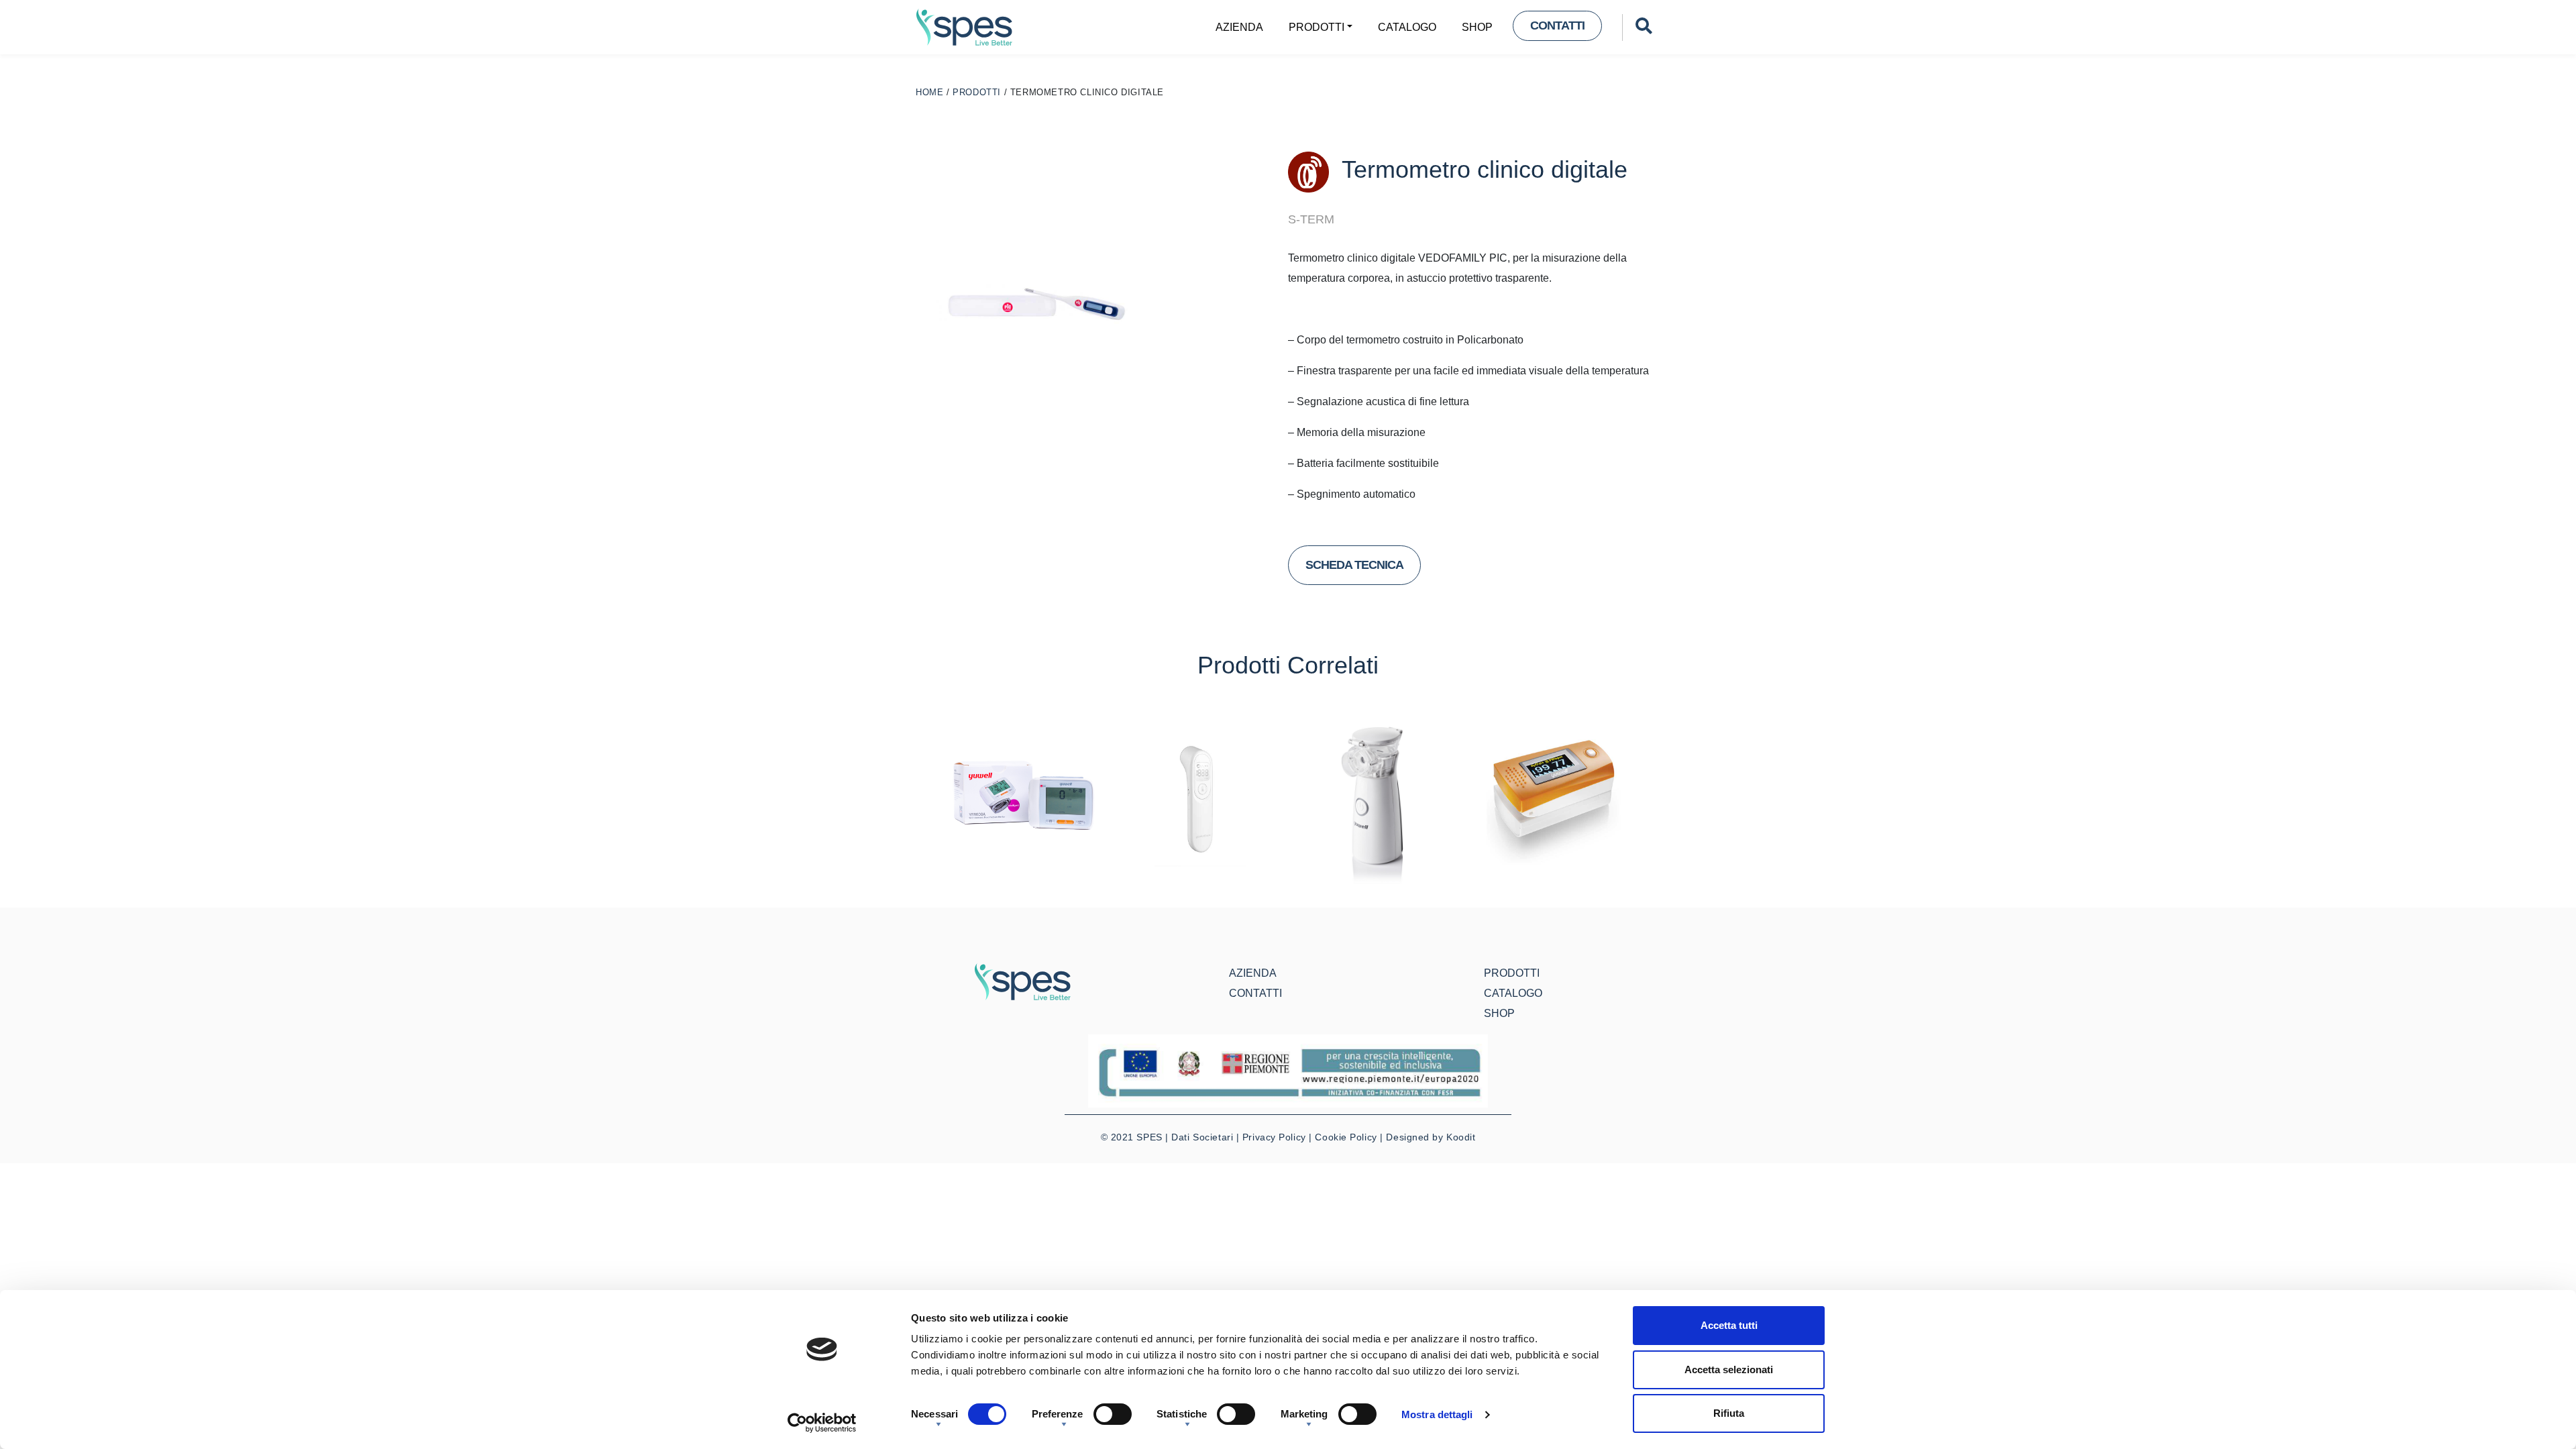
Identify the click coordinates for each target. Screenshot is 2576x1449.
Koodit (1461, 1137)
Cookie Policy (1346, 1137)
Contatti (1557, 25)
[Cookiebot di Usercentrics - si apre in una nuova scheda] (822, 1423)
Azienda (1239, 27)
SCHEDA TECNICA (1354, 565)
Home (929, 92)
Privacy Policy (1274, 1137)
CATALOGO (1407, 27)
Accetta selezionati (1729, 1370)
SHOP (1477, 27)
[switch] (1113, 1414)
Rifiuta (1729, 1413)
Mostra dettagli (1437, 1414)
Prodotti (1317, 27)
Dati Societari (1202, 1137)
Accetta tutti (1729, 1325)
